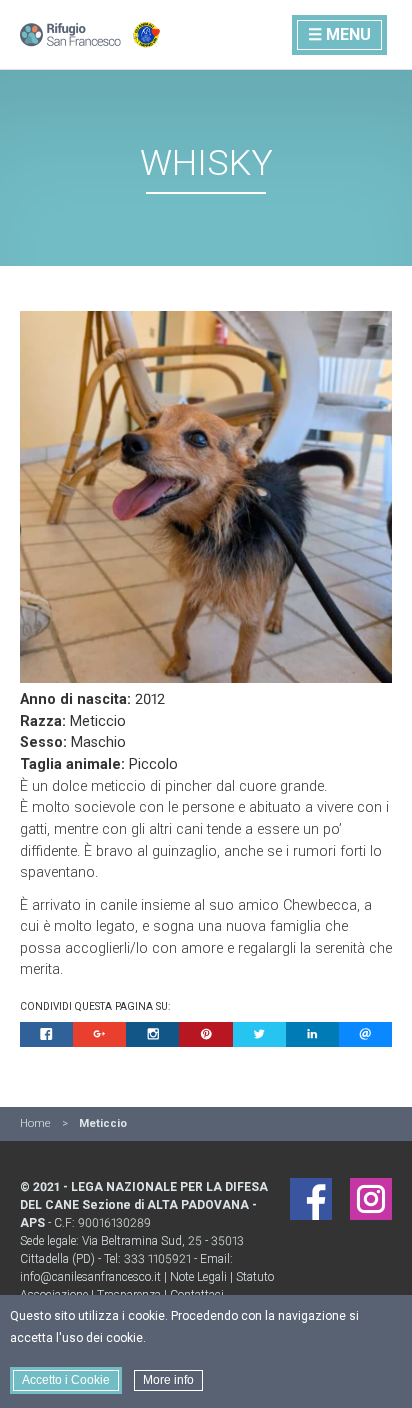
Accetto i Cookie (66, 1380)
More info (168, 1380)
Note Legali (198, 1277)
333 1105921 (157, 1259)
